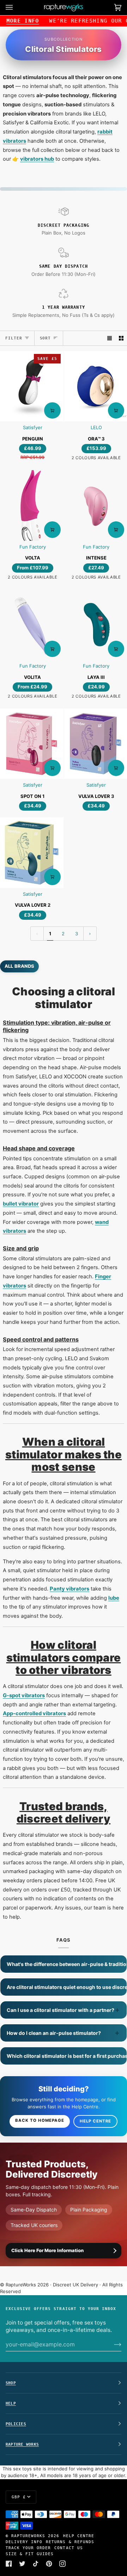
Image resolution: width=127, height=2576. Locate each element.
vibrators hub (37, 159)
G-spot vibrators (24, 1695)
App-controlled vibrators (34, 1713)
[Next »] (90, 934)
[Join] (112, 2344)
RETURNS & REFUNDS (70, 2542)
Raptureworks (28, 2536)
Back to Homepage (40, 2120)
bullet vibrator (21, 1204)
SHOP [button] (11, 2383)
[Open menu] (16, 8)
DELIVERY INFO (24, 2542)
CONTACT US (68, 2548)
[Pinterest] (49, 2564)
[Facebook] (9, 2564)
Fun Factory (33, 547)
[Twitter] (22, 2564)
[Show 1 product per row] (110, 338)
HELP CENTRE (79, 2536)
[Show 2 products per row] (121, 338)
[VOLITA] (32, 625)
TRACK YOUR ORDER (28, 2548)
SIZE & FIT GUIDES (30, 2554)
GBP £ (19, 2497)
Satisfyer (33, 427)
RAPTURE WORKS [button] (22, 2444)
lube (114, 1598)
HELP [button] (11, 2403)
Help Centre (95, 2121)
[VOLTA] (32, 505)
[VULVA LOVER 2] (32, 852)
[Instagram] (62, 2564)
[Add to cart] (52, 410)
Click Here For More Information (47, 2250)
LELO (96, 427)
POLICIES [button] (16, 2424)
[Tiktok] (36, 2564)
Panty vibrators (69, 1589)
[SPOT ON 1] (32, 744)
